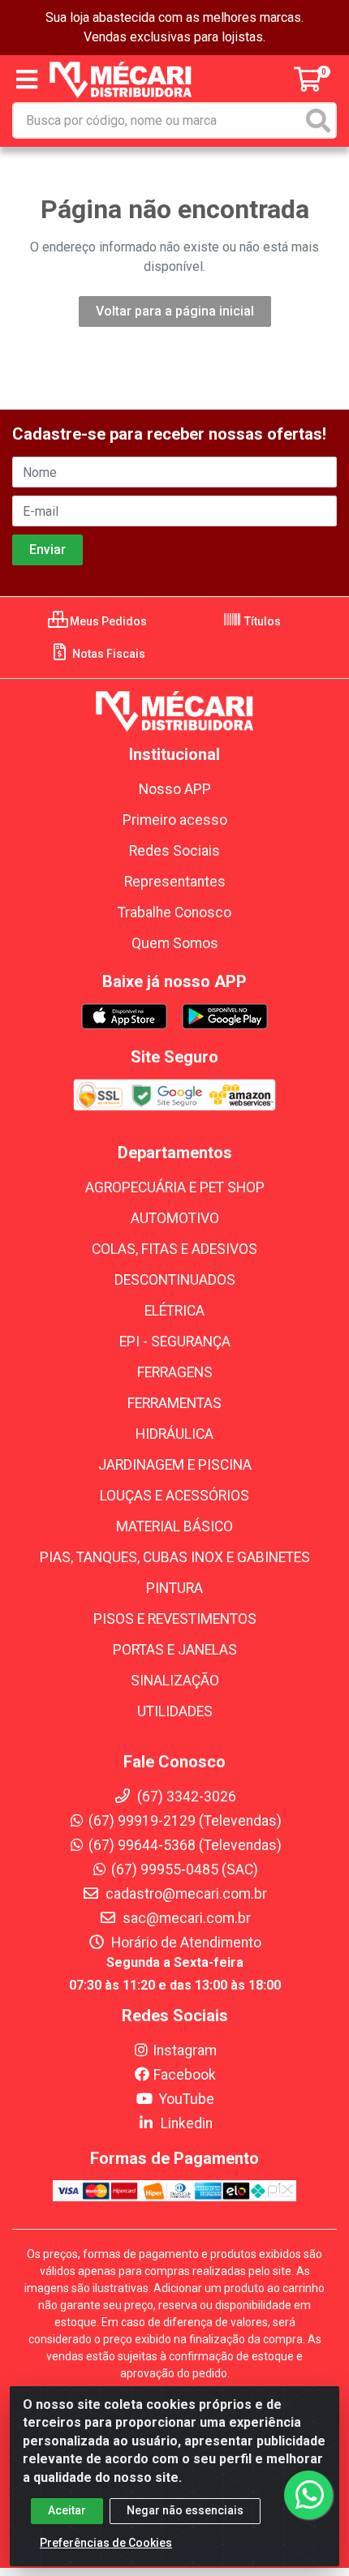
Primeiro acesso (175, 820)
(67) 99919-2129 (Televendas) (185, 1821)
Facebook (185, 2075)
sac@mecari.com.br (185, 1918)
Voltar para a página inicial (175, 311)
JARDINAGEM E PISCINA (175, 1465)
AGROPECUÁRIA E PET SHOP (175, 1187)
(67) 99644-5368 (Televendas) (185, 1845)
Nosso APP (175, 789)
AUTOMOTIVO (175, 1218)
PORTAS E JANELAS (175, 1650)
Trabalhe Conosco (174, 912)
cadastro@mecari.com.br (185, 1894)
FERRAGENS (175, 1372)
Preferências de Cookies (106, 2543)
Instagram (185, 2050)
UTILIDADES (175, 1711)
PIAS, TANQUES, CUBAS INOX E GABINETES (175, 1557)
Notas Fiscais (108, 654)
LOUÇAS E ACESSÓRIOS (174, 1496)
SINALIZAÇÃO (175, 1681)
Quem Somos (175, 943)
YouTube (185, 2099)
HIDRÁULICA (174, 1434)
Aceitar (67, 2510)
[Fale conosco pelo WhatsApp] (308, 2495)
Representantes (175, 882)
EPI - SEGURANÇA (175, 1342)
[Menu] (27, 79)
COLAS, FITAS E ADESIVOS (174, 1249)
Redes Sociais (174, 851)
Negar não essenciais (185, 2510)
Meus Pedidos (107, 621)
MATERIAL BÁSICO (174, 1526)
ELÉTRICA (174, 1311)
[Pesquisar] (318, 120)
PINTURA (174, 1588)
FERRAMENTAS (174, 1403)
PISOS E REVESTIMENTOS (175, 1619)
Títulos (261, 621)
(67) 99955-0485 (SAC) (185, 1870)
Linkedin (185, 2123)
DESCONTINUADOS (175, 1280)
